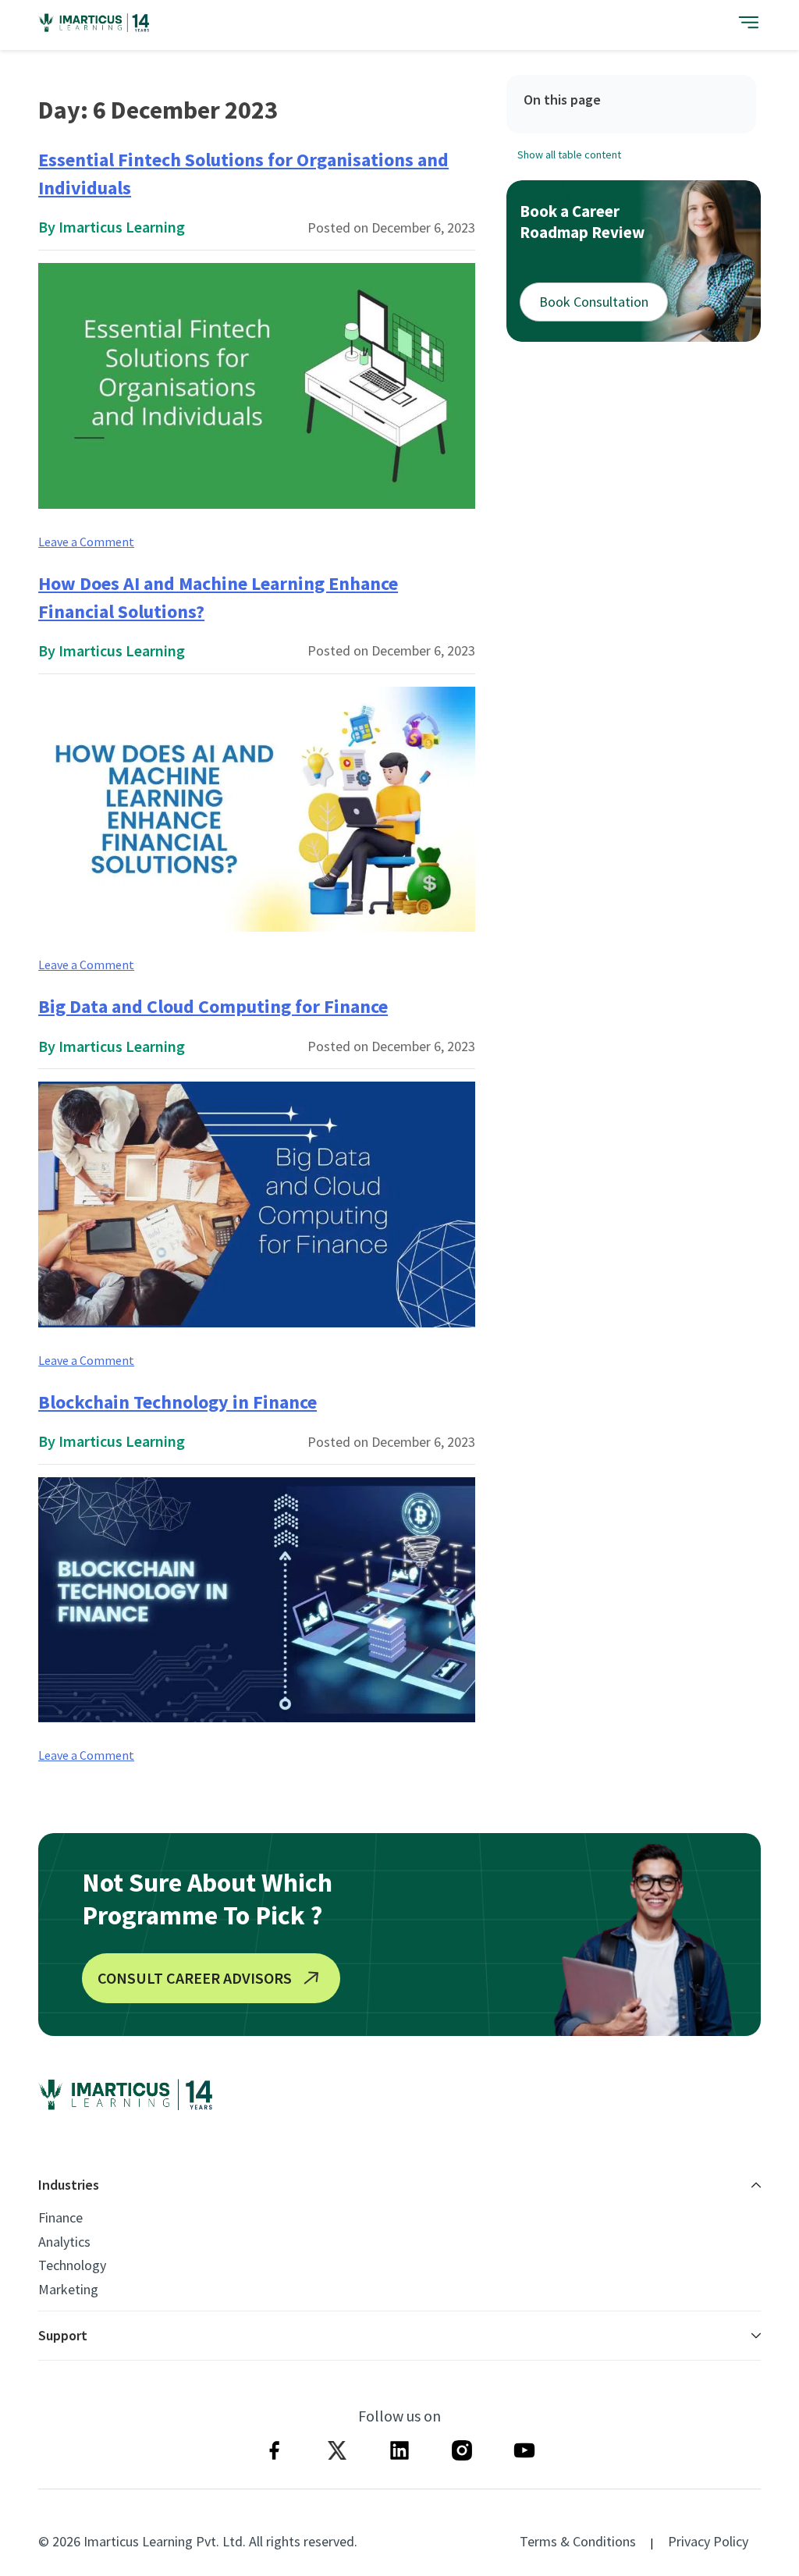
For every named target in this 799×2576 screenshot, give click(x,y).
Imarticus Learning (122, 227)
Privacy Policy (708, 2541)
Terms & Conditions (578, 2541)
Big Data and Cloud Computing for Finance (213, 1006)
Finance (60, 2218)
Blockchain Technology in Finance (178, 1402)
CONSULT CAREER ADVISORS (195, 1978)
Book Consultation (594, 302)
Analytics (64, 2242)
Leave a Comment (86, 542)
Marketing (68, 2290)
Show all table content (569, 155)
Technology (72, 2265)
